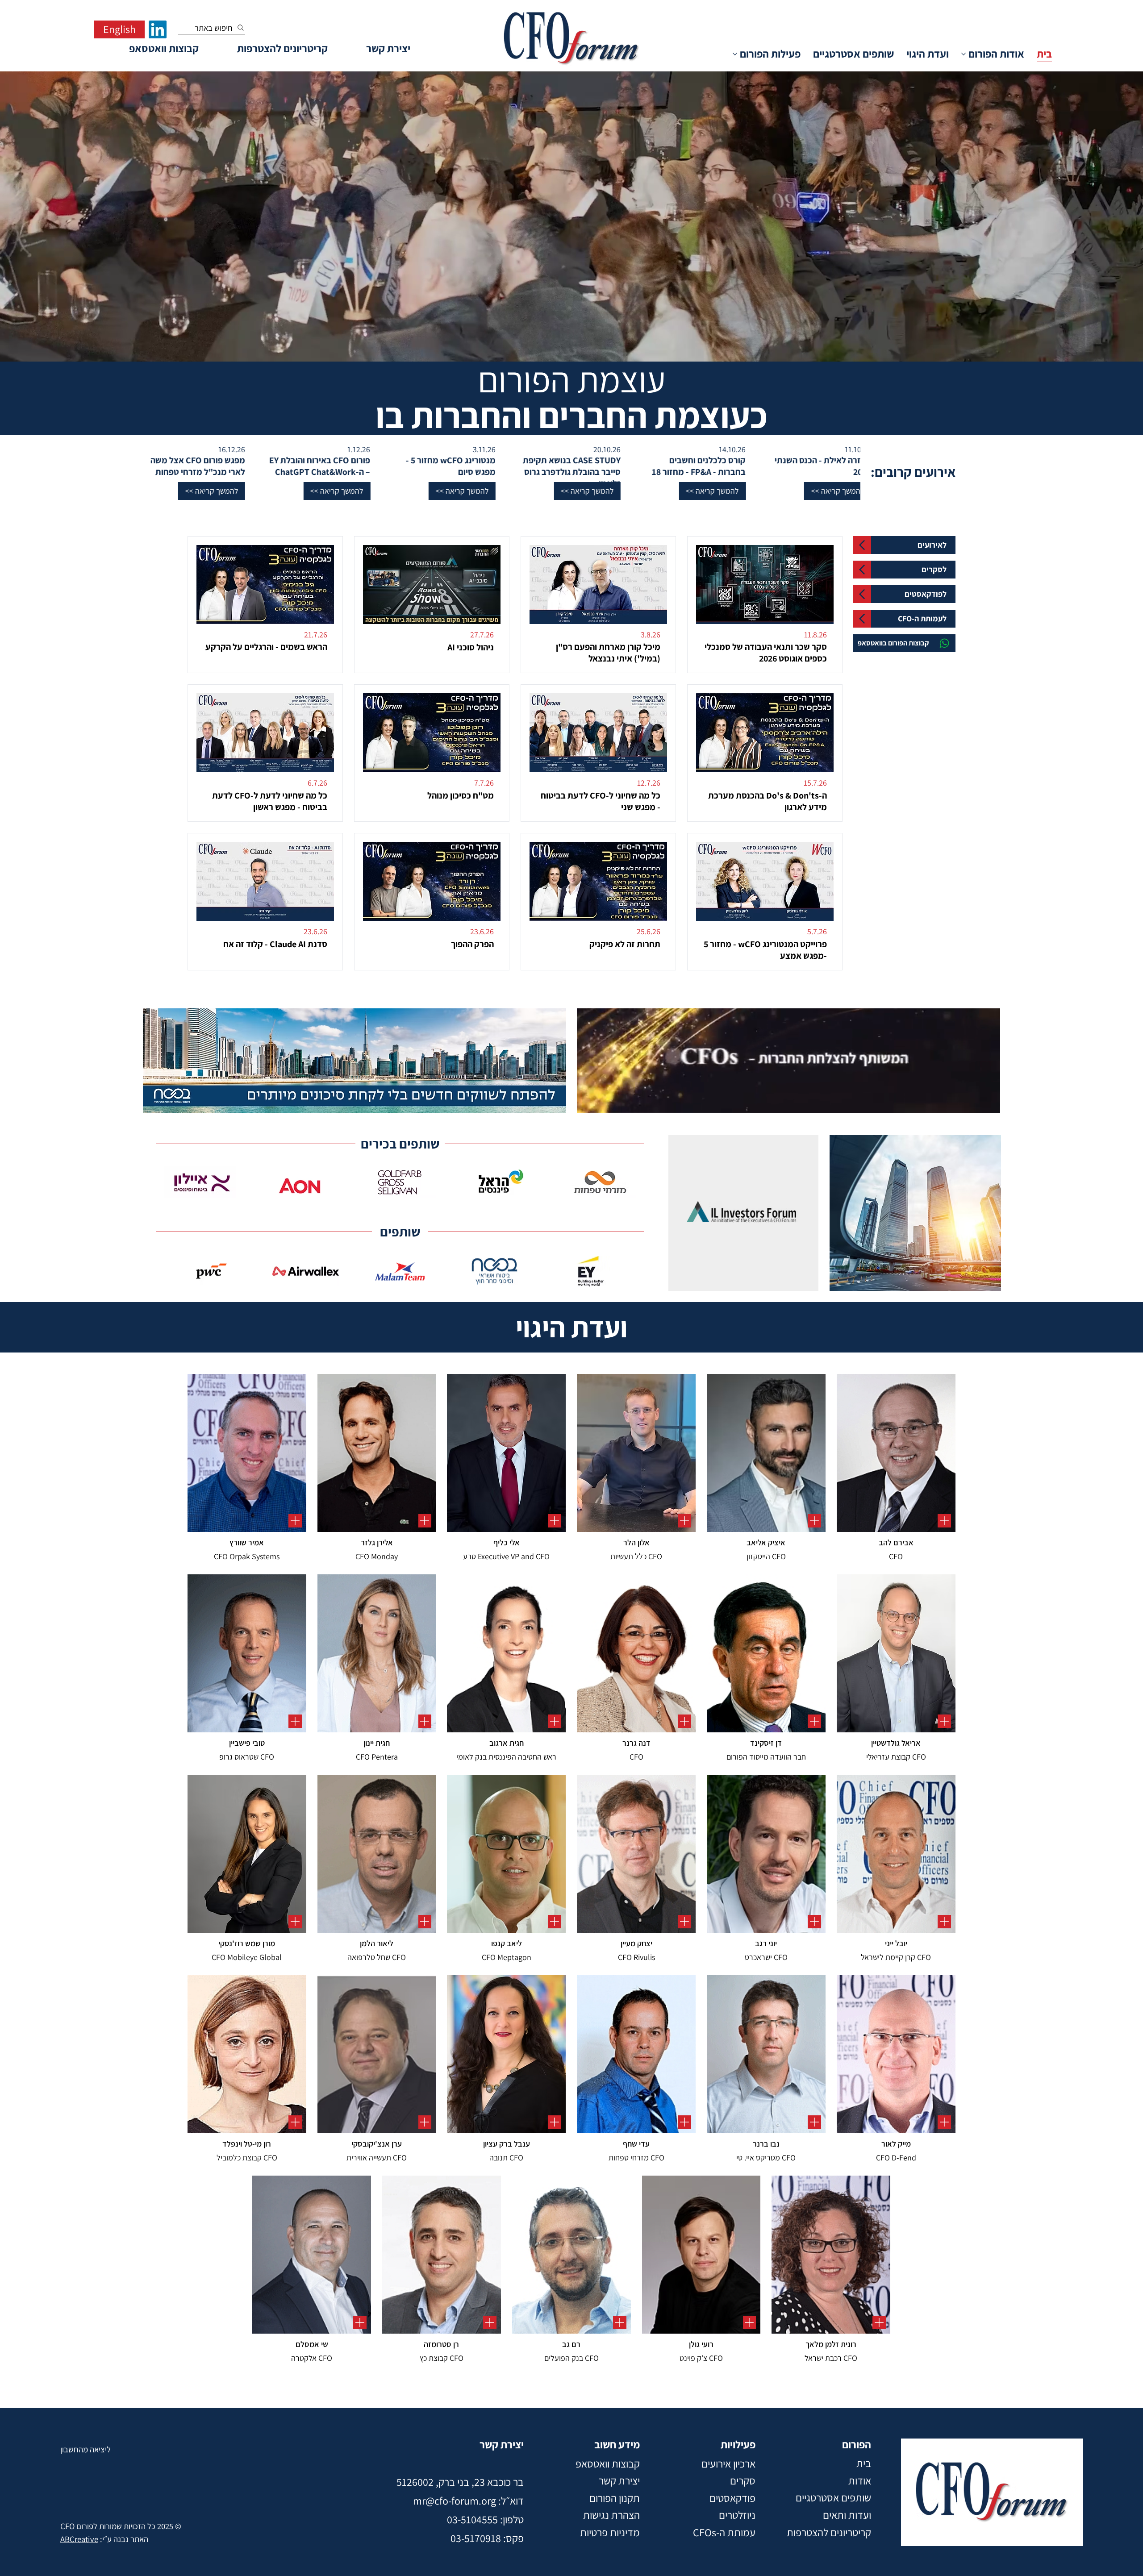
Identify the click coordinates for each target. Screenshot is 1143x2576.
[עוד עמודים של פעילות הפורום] (735, 54)
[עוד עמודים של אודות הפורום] (964, 54)
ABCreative (79, 2539)
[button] (1088, 491)
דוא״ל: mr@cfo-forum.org (468, 2501)
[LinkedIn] (158, 29)
